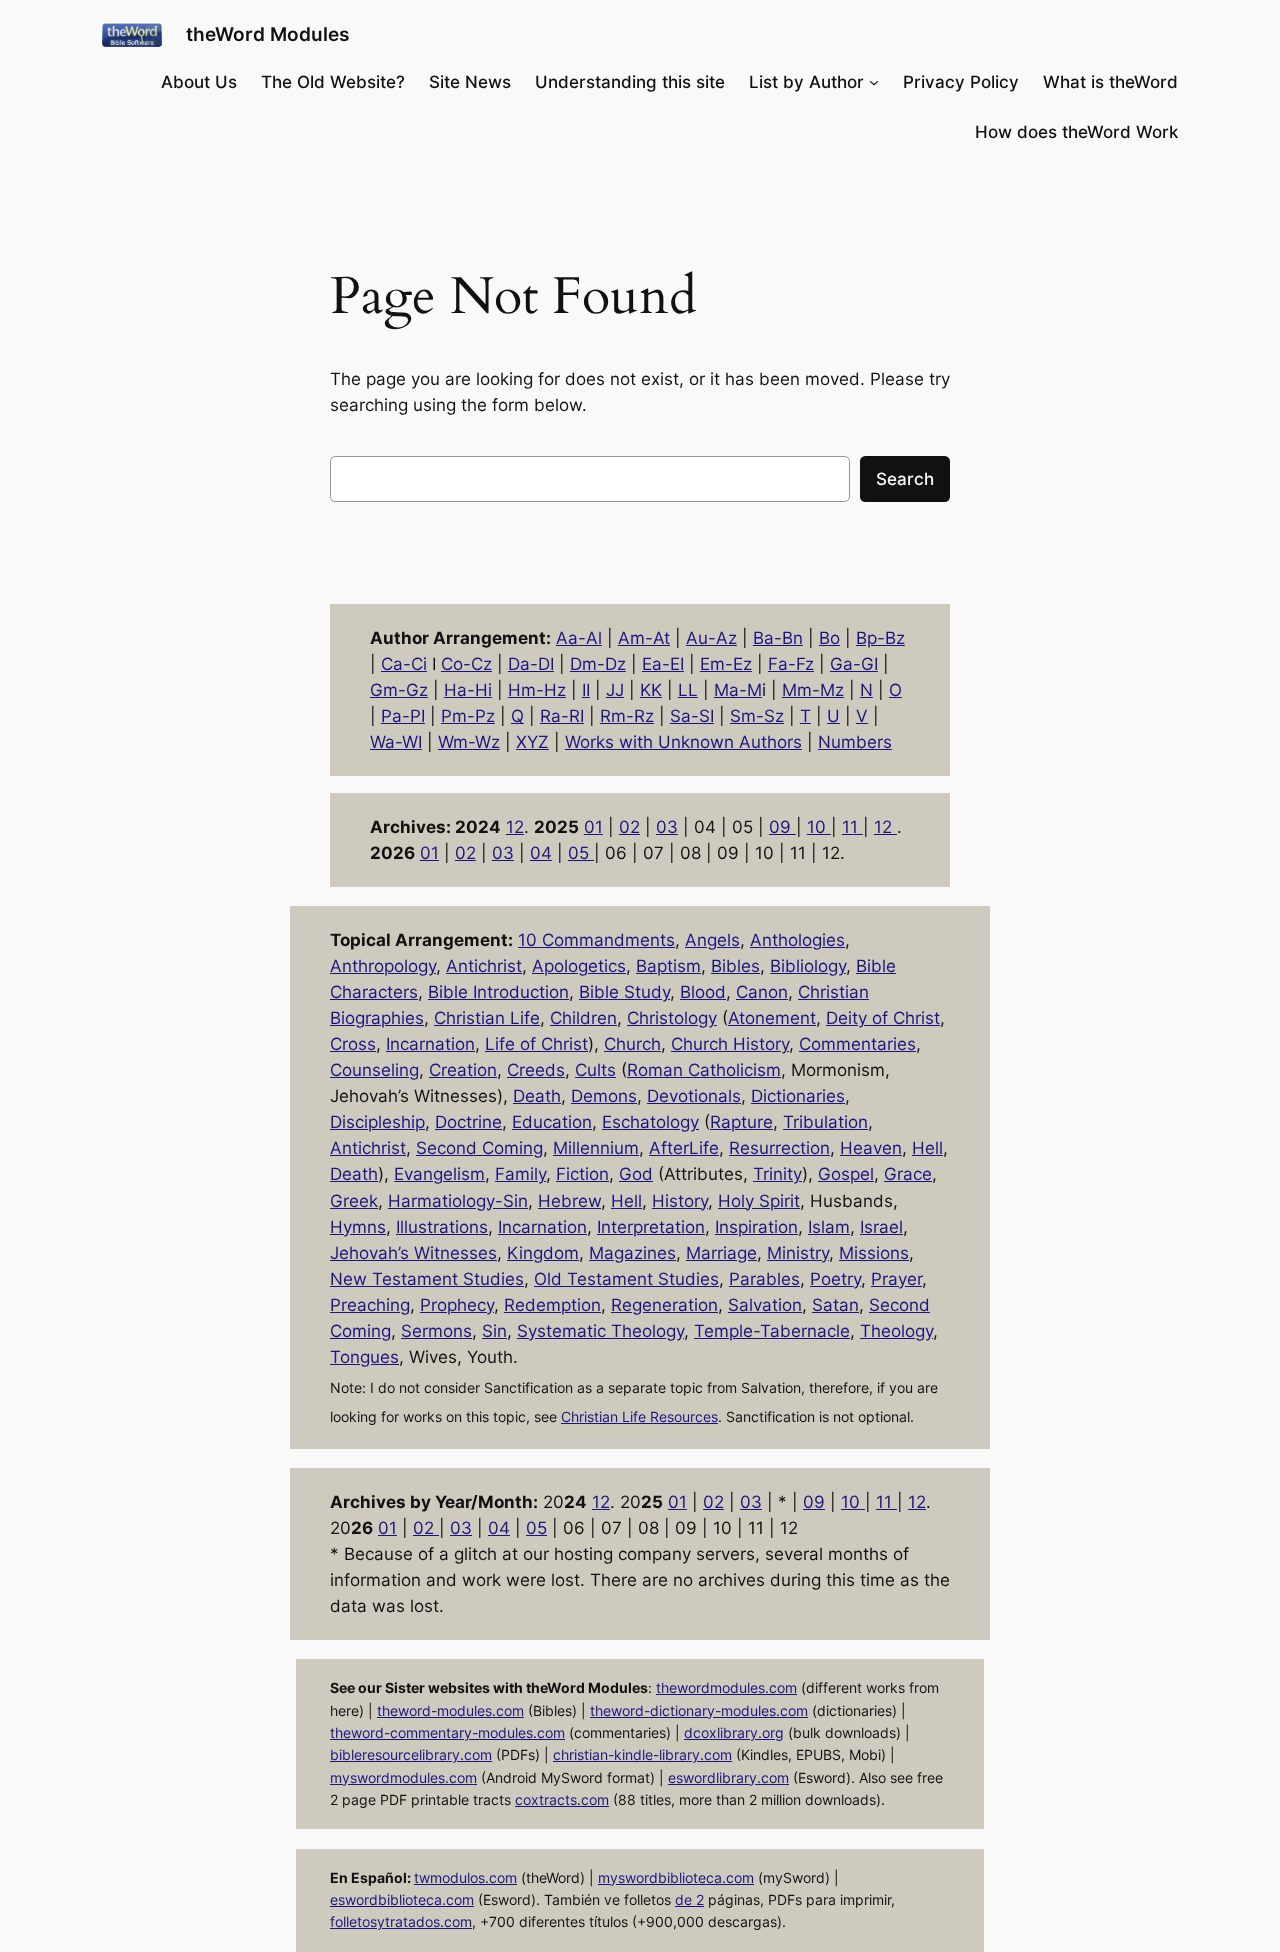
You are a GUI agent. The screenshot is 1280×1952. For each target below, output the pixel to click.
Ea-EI (663, 664)
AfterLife (684, 1148)
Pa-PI (403, 716)
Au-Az (711, 638)
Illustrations (442, 1227)
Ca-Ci (404, 664)
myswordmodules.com (403, 1777)
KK (651, 690)
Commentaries (857, 1044)
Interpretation (651, 1227)
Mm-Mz (813, 690)
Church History (730, 1044)
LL (688, 690)
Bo (829, 638)
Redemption (552, 1305)
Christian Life (487, 1018)
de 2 (689, 1899)
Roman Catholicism (704, 1070)
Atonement (772, 1018)
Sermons (436, 1331)
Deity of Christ (883, 1018)
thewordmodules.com (726, 1687)
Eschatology (650, 1122)
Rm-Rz (627, 716)
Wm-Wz (469, 742)
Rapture (741, 1122)
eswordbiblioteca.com (402, 1899)
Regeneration (664, 1305)
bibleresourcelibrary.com (411, 1754)
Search (905, 479)
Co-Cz (466, 664)
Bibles (735, 966)
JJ (615, 690)
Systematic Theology (600, 1331)
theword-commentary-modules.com (447, 1732)
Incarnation (430, 1044)
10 (819, 827)
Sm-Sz (757, 716)
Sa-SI (692, 716)
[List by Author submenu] (874, 82)
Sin (494, 1331)
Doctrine (468, 1122)
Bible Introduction (498, 992)
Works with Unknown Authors (683, 742)
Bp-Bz (880, 638)
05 (581, 853)
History (680, 1201)
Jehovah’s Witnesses (413, 1253)
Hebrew (569, 1201)
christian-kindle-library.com (642, 1754)
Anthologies (797, 940)
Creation (463, 1070)
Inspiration (756, 1227)
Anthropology (383, 966)
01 (593, 827)
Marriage (721, 1253)
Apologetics (579, 966)
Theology (896, 1331)
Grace (908, 1174)
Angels (712, 940)
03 (667, 827)
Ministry (798, 1253)
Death (537, 1096)
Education (552, 1122)
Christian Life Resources (639, 1416)
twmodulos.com (465, 1877)
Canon (762, 992)
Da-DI (531, 664)
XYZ (532, 742)
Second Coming (479, 1148)
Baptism (668, 966)
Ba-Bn (778, 638)
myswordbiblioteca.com (676, 1877)
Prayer (896, 1279)
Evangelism (439, 1174)
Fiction (582, 1174)
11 (852, 827)
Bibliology (808, 966)
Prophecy (457, 1305)
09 (782, 827)
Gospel (846, 1174)
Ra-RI (562, 716)
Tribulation (825, 1122)
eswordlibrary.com (728, 1777)
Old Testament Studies (626, 1279)
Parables (764, 1279)
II (586, 690)
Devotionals (694, 1096)
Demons (604, 1096)
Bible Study (624, 992)
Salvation (765, 1305)
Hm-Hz (537, 690)
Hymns (358, 1227)
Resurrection (779, 1148)
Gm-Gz (399, 690)
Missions (874, 1253)
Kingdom (543, 1253)
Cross (353, 1044)
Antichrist (484, 966)
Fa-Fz (791, 664)
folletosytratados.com (401, 1921)
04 (541, 853)
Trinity (777, 1174)
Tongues (364, 1357)
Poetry (835, 1279)
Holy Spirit (759, 1201)
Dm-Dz (598, 664)
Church (632, 1044)
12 (515, 827)
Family (520, 1174)
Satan (835, 1305)
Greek (354, 1201)
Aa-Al (579, 638)
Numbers (855, 742)
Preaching (370, 1305)
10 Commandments (596, 940)
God (636, 1174)
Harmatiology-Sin (458, 1201)
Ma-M (738, 690)
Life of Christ (536, 1044)
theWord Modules (267, 34)
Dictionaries (798, 1096)
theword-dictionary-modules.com (699, 1710)
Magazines (632, 1253)
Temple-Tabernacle (772, 1331)
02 (629, 827)
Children (583, 1018)
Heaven (871, 1148)
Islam (829, 1227)
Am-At (644, 638)
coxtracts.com (562, 1799)
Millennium (596, 1148)
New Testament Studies (427, 1279)
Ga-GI (854, 664)
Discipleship (377, 1122)
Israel (881, 1227)
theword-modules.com (450, 1710)
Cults (595, 1070)
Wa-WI (396, 742)
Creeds (536, 1070)
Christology (672, 1018)
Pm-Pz (468, 716)
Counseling (374, 1070)
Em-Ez (726, 664)
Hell (927, 1148)
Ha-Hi (468, 690)
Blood (703, 992)
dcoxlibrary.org (734, 1732)
